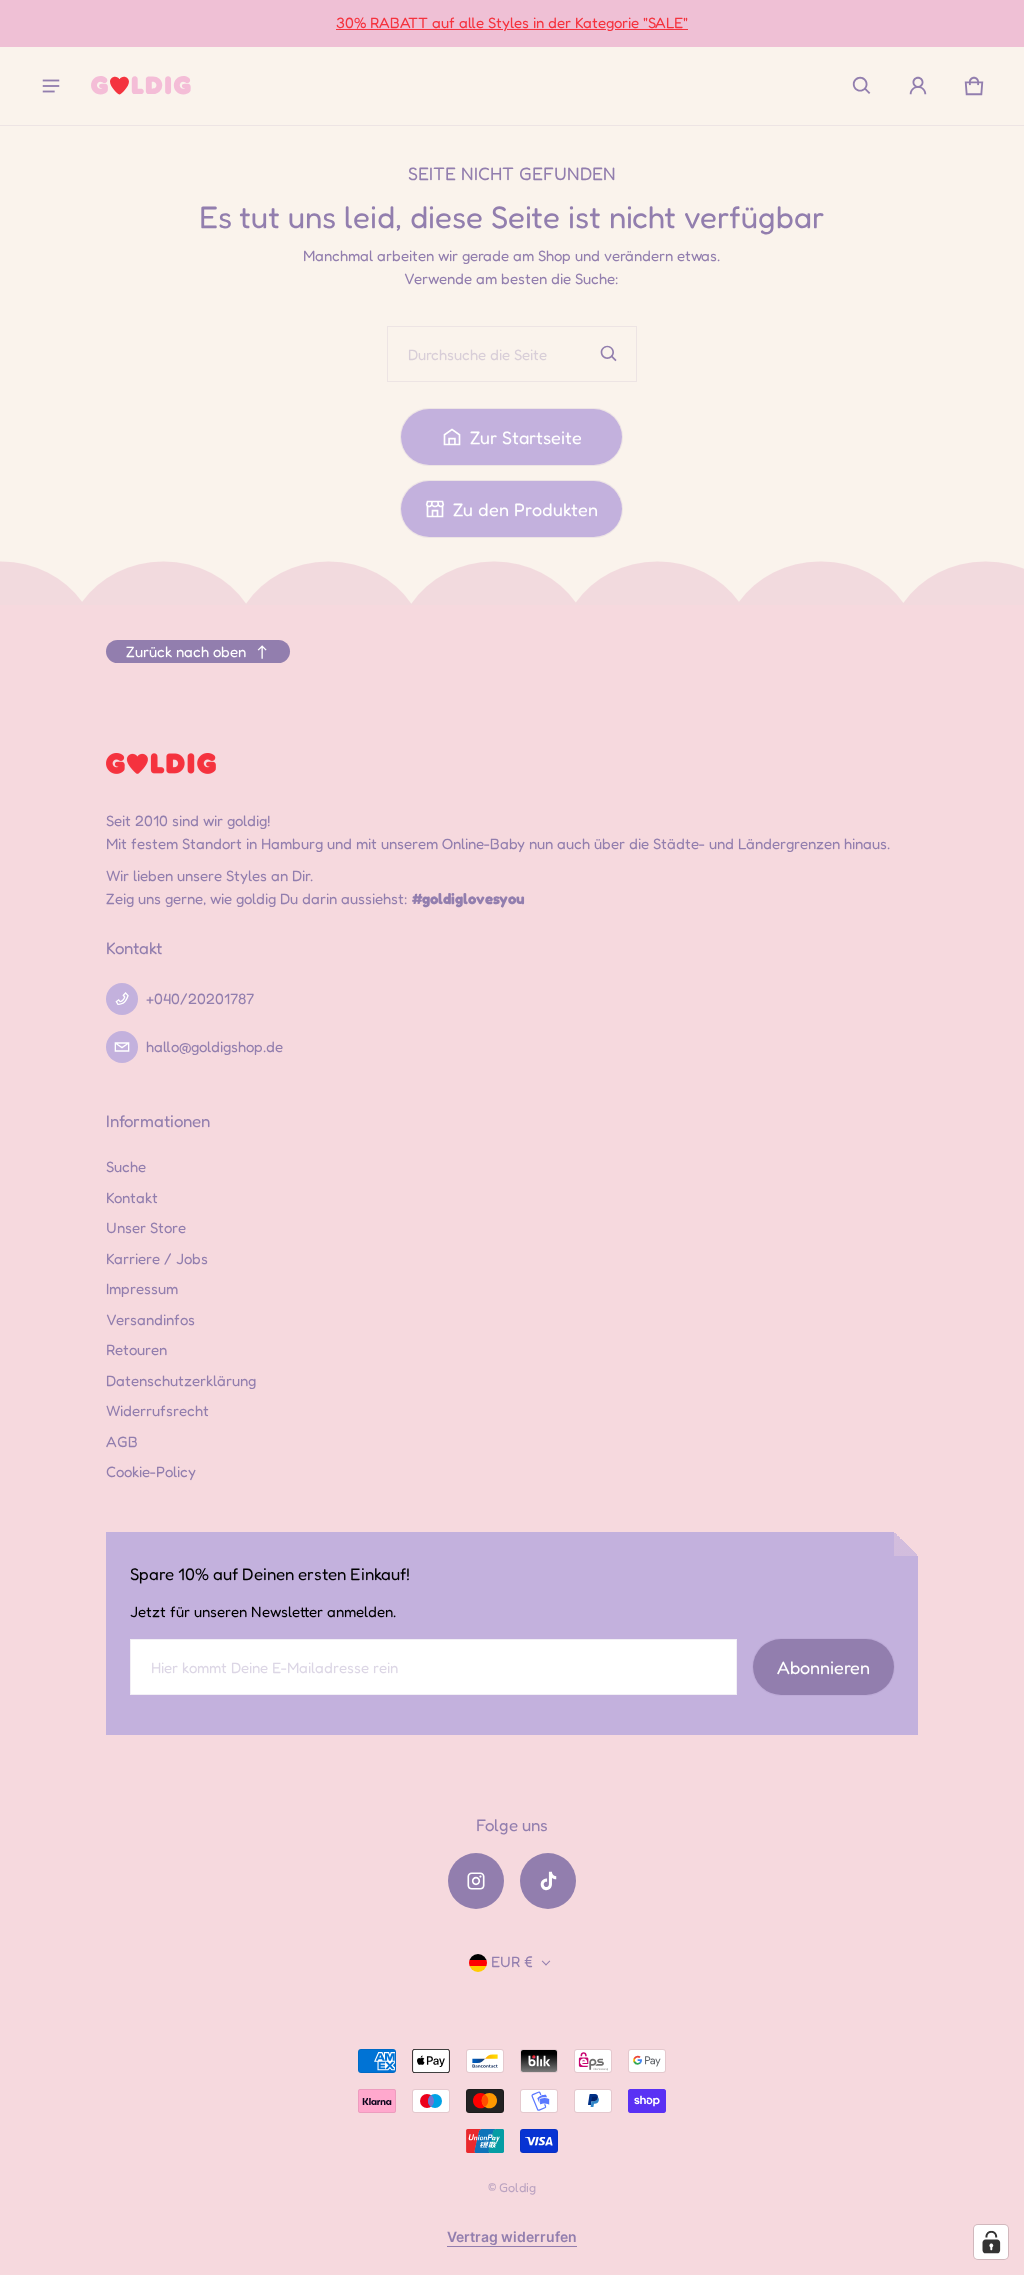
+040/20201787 (200, 998)
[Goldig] (141, 85)
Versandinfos (150, 1319)
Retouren (136, 1349)
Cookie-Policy (151, 1471)
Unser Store (146, 1227)
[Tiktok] (548, 1881)
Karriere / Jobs (157, 1258)
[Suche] (609, 354)
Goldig (517, 2187)
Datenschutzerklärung (181, 1380)
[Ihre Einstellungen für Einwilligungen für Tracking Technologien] (991, 2242)
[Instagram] (476, 1881)
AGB (122, 1441)
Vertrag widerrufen (512, 2236)
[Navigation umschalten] (51, 86)
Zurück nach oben (186, 651)
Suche (126, 1166)
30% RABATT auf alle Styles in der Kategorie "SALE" (512, 22)
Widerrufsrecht (157, 1410)
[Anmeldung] (918, 86)
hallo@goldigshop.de (214, 1046)
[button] (862, 86)
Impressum (142, 1288)
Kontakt (132, 1197)
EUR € (512, 1961)
